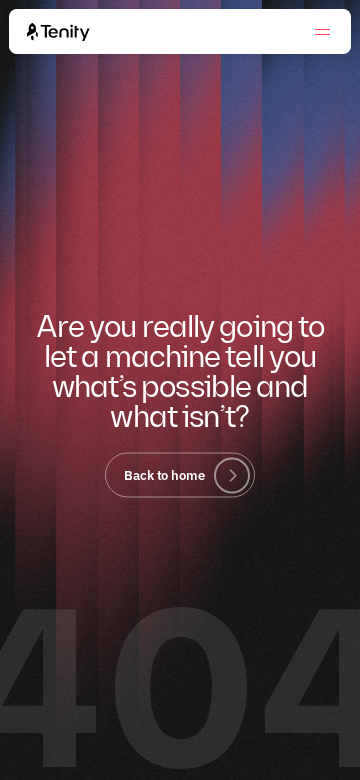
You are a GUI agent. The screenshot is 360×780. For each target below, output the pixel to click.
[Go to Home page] (58, 32)
